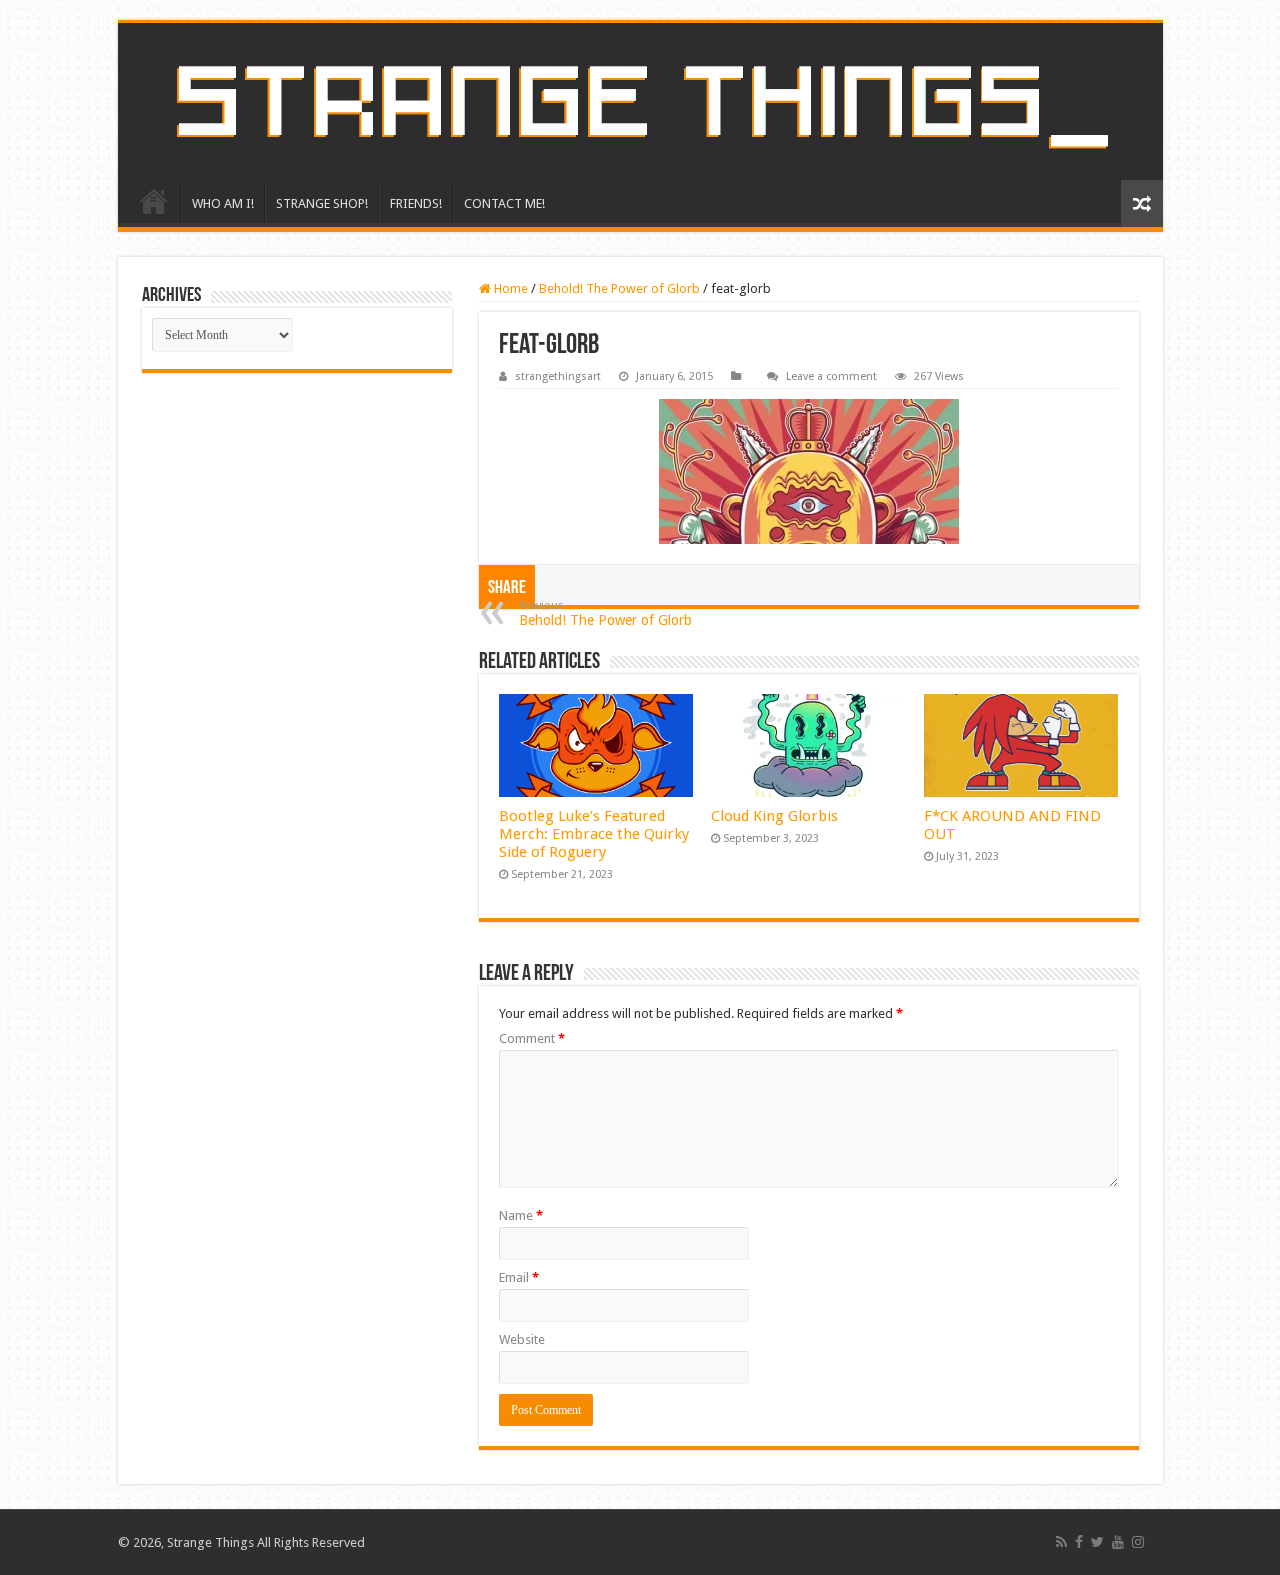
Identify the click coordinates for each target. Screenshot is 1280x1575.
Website (522, 1339)
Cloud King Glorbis (774, 816)
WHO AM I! (223, 203)
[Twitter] (1097, 1542)
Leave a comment (831, 376)
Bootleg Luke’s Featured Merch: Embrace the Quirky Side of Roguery (594, 834)
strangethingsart (558, 376)
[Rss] (1061, 1542)
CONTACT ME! (504, 203)
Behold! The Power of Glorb (619, 288)
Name (521, 1215)
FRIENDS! (416, 203)
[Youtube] (1118, 1542)
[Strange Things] (640, 101)
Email (519, 1277)
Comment (532, 1038)
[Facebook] (1079, 1542)
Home (509, 288)
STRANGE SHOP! (322, 203)
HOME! (154, 201)
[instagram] (1138, 1542)
